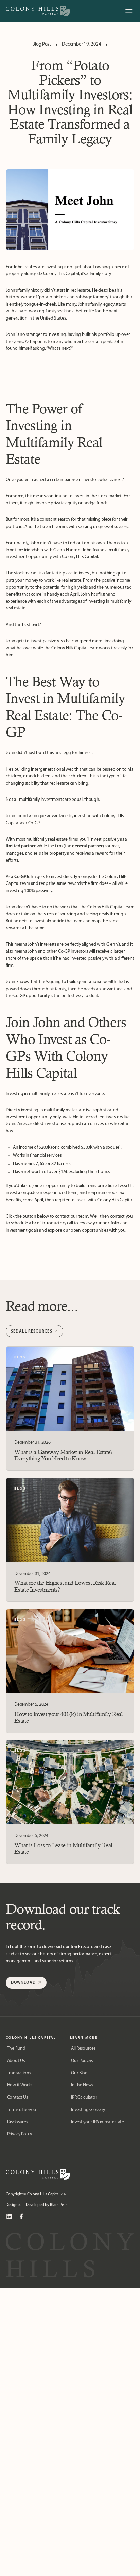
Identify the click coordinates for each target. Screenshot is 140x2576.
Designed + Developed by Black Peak (37, 2205)
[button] (129, 11)
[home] (38, 11)
